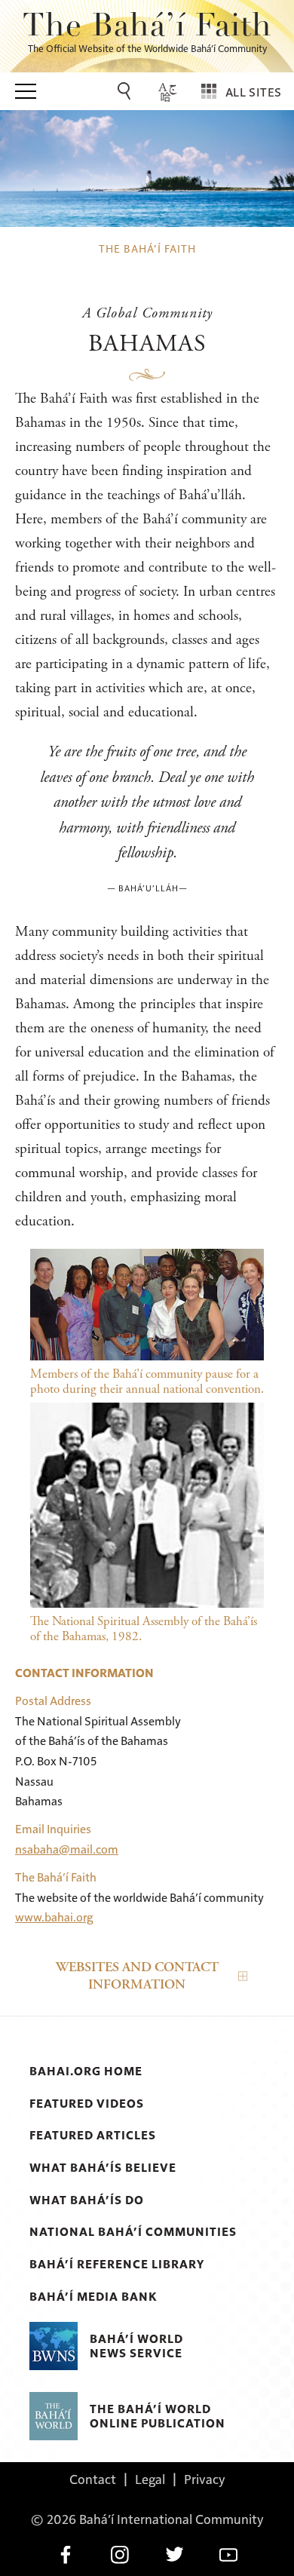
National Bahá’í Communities (133, 2231)
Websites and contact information (137, 1976)
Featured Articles (93, 2135)
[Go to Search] (127, 91)
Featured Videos (87, 2103)
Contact (93, 2479)
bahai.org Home (86, 2071)
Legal (150, 2479)
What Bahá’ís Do (87, 2200)
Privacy (205, 2479)
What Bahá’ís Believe (103, 2167)
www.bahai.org (54, 1917)
